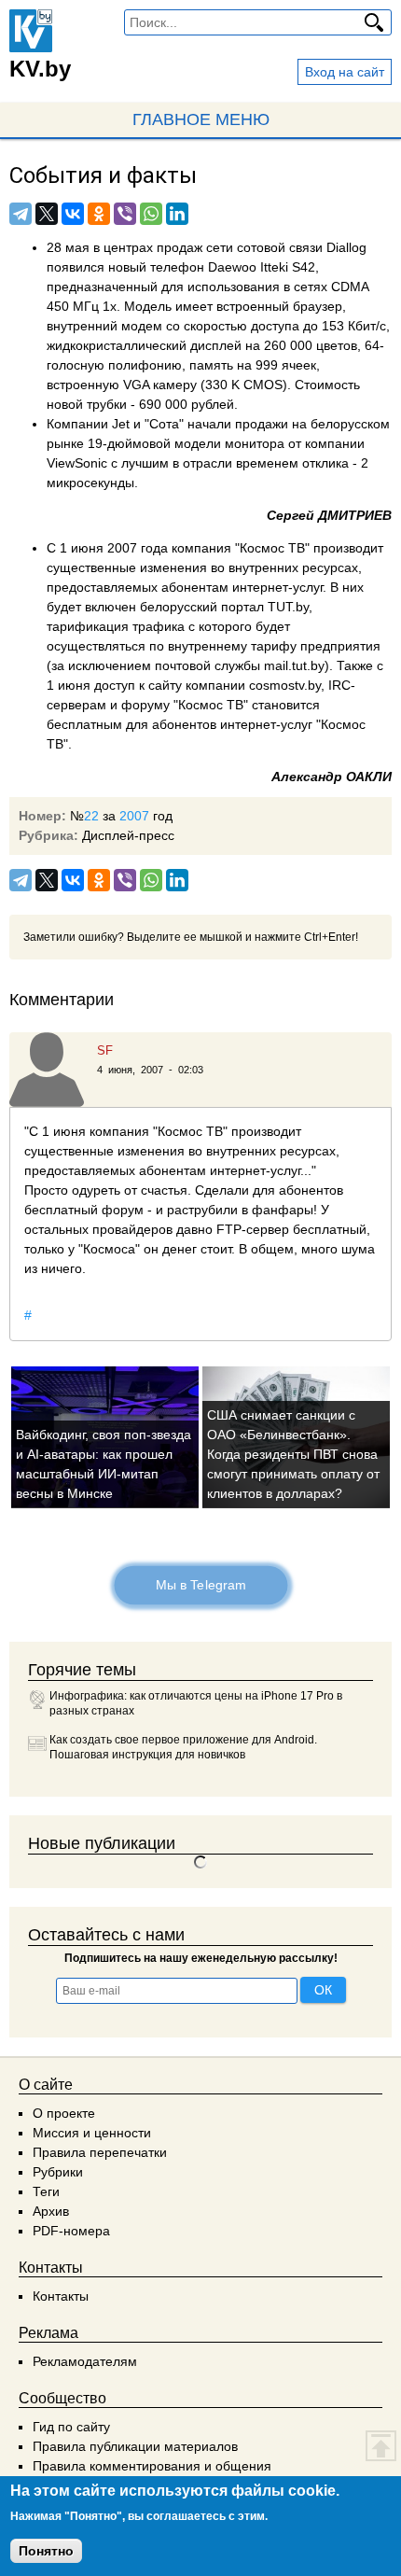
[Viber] (125, 214)
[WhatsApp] (151, 214)
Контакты (61, 2296)
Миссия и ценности (92, 2133)
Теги (46, 2191)
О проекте (64, 2113)
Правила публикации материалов (135, 2446)
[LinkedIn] (177, 214)
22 (91, 816)
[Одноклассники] (99, 214)
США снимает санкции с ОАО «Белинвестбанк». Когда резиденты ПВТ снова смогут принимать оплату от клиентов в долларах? (293, 1454)
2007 (134, 816)
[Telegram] (21, 214)
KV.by (40, 69)
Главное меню (201, 119)
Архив (51, 2211)
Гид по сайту (71, 2427)
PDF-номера (71, 2231)
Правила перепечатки (100, 2152)
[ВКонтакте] (73, 214)
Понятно (46, 2551)
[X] (47, 214)
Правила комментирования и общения (152, 2466)
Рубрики (58, 2172)
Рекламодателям (85, 2361)
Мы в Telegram (200, 1585)
